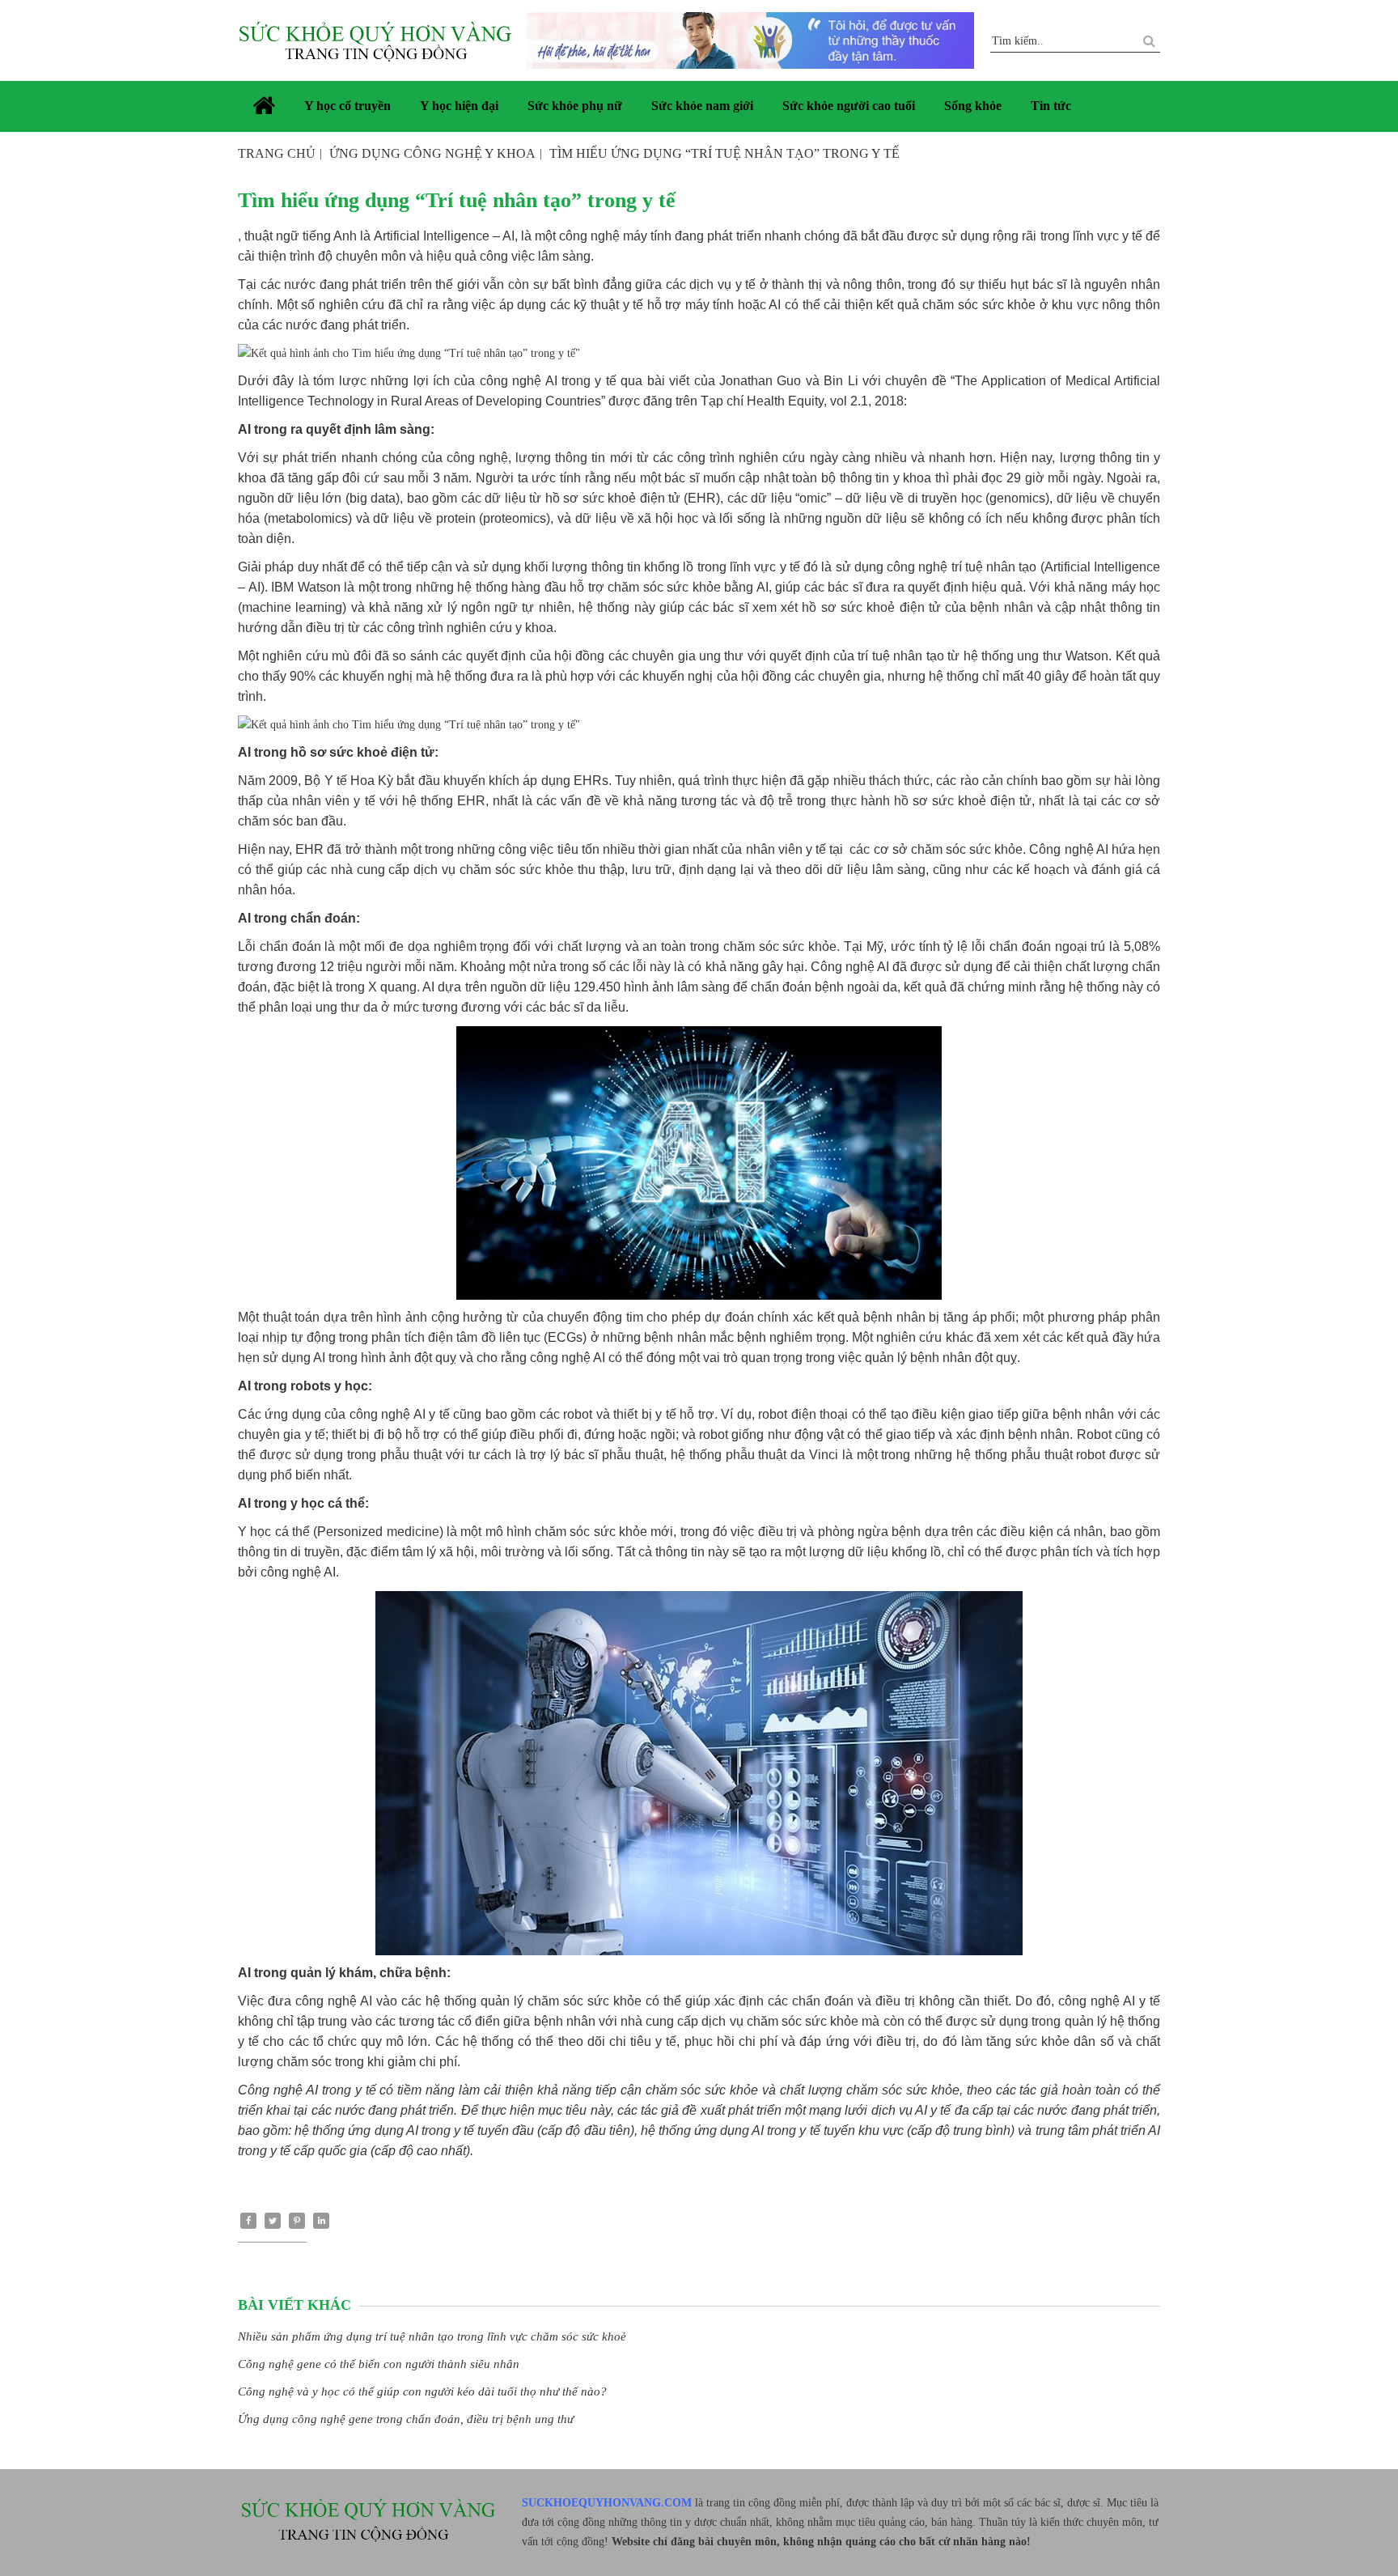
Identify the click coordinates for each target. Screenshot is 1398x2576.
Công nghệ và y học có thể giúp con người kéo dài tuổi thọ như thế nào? (422, 2391)
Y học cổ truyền (347, 106)
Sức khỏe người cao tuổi (849, 106)
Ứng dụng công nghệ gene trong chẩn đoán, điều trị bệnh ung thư (406, 2419)
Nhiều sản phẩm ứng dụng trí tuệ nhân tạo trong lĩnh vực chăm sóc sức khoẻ (432, 2336)
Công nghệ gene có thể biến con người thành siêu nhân (379, 2364)
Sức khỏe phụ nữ (575, 106)
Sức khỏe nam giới (702, 106)
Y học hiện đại (459, 106)
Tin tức (1051, 106)
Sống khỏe (973, 106)
